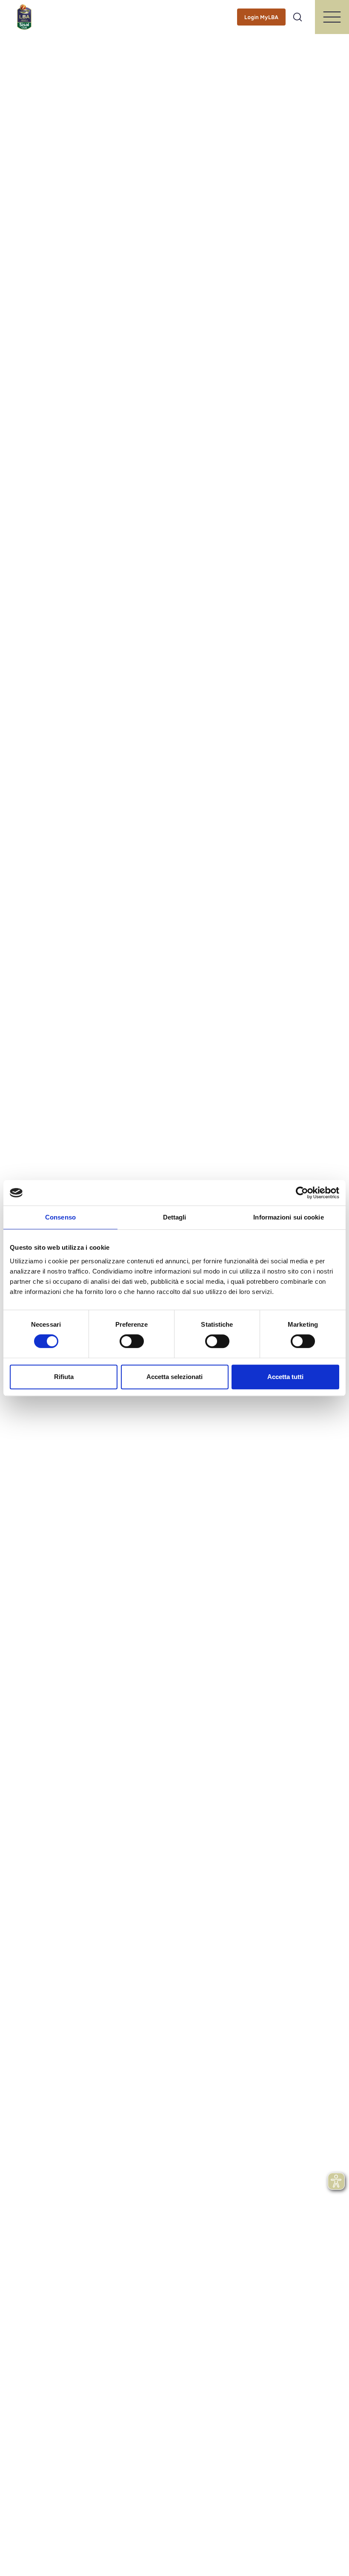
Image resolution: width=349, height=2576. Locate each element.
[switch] (132, 1341)
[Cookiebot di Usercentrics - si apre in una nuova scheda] (302, 1193)
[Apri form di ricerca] (298, 17)
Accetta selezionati (174, 1377)
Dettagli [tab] (175, 1217)
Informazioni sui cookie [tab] (288, 1217)
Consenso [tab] (60, 1217)
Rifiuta (64, 1377)
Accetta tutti (285, 1377)
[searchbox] (174, 11)
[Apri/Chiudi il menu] (332, 17)
